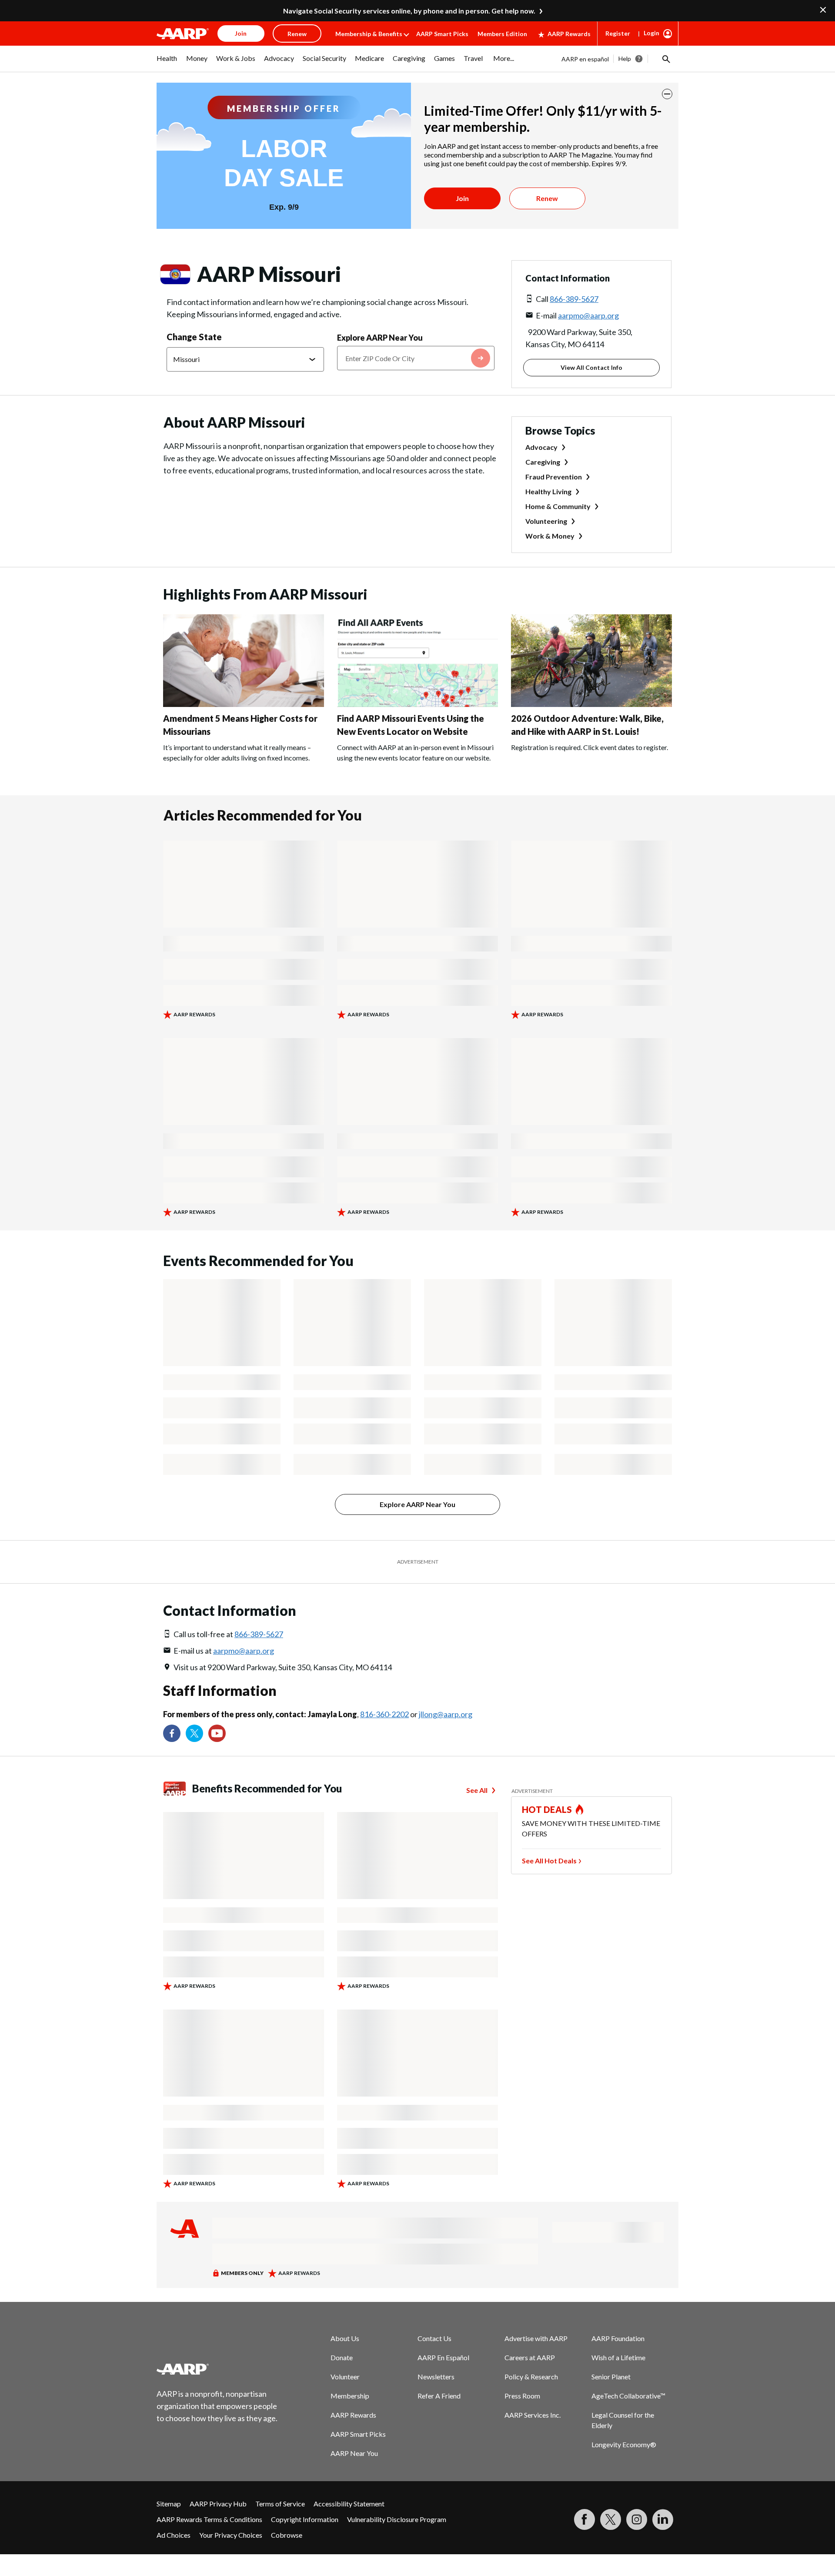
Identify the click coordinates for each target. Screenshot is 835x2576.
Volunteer (345, 2377)
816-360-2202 (384, 1714)
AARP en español (585, 59)
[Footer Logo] (217, 2369)
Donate (342, 2357)
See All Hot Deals (549, 1861)
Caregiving (543, 462)
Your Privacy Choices (231, 2535)
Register (618, 33)
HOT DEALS (547, 1809)
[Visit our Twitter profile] (194, 1733)
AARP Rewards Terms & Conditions (209, 2519)
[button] (665, 59)
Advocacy (541, 447)
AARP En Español (443, 2357)
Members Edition (502, 34)
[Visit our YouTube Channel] (217, 1733)
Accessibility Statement (349, 2504)
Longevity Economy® (624, 2444)
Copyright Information (305, 2519)
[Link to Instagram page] (637, 2519)
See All (477, 1790)
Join (462, 198)
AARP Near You (354, 2453)
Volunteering (546, 521)
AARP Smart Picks (442, 34)
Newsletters (436, 2377)
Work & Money (550, 536)
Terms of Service (280, 2504)
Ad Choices (174, 2535)
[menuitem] (167, 63)
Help (625, 59)
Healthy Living (548, 491)
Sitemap (169, 2504)
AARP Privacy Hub (218, 2504)
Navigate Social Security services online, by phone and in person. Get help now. (409, 11)
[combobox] (416, 358)
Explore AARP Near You (380, 338)
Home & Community (558, 506)
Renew (547, 198)
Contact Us (434, 2338)
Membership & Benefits (369, 34)
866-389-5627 (574, 299)
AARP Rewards (569, 34)
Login (651, 33)
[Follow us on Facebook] (172, 1733)
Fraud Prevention (554, 477)
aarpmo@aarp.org (588, 315)
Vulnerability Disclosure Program (397, 2519)
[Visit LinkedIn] (663, 2519)
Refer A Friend (439, 2396)
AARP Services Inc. (533, 2415)
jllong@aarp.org (446, 1714)
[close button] (667, 94)
